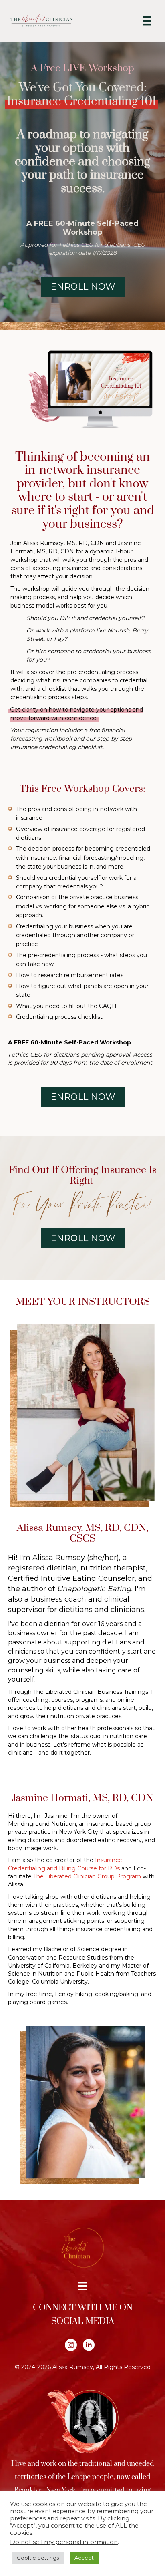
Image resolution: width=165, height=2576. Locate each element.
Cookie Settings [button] (38, 2558)
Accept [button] (84, 2558)
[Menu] (147, 21)
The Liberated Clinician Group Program (87, 1876)
